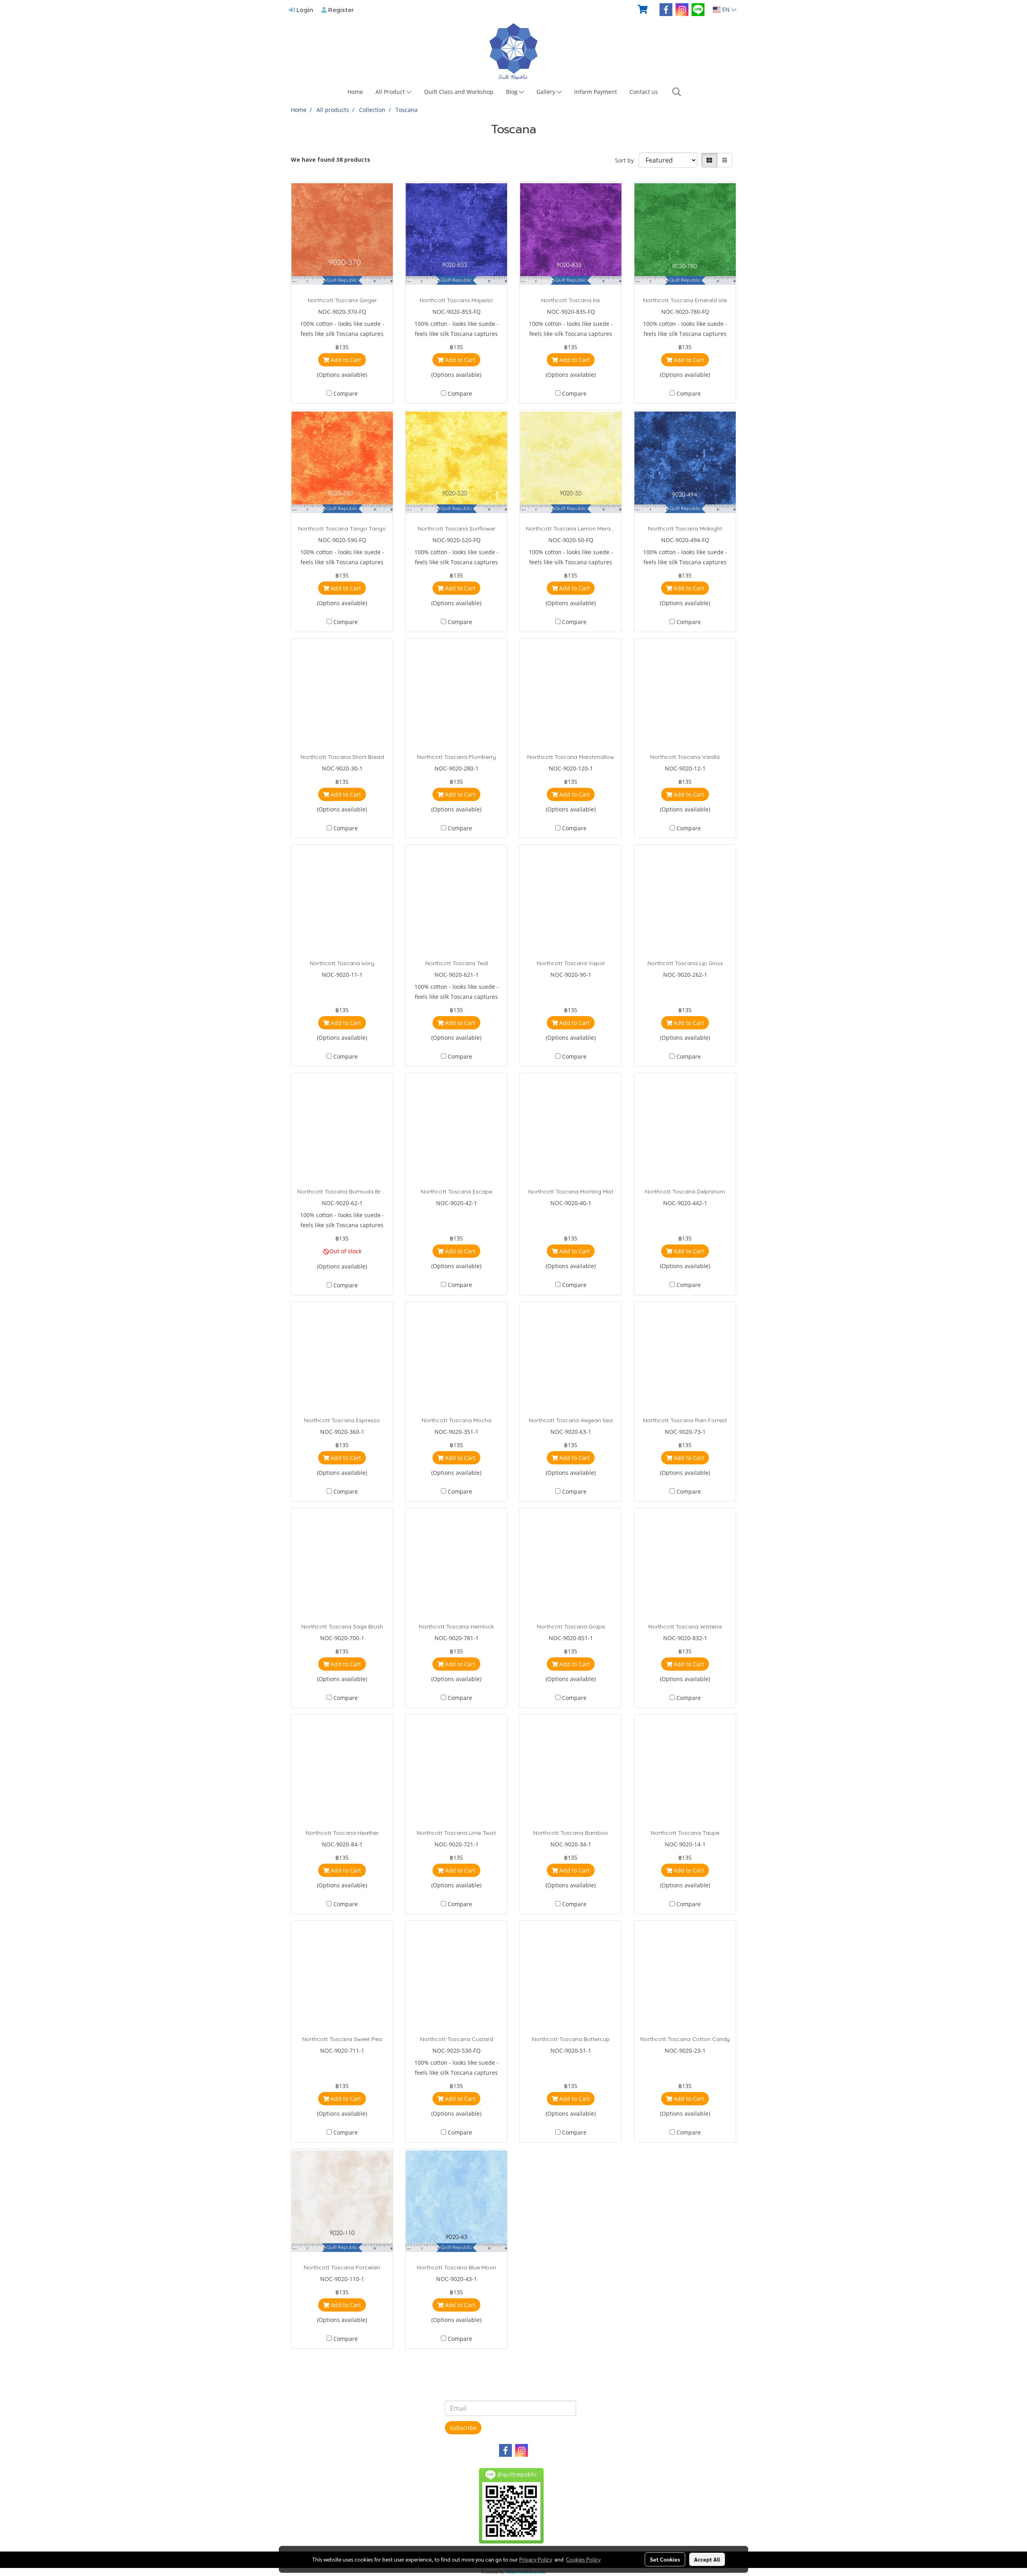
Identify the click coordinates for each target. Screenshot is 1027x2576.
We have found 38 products (331, 160)
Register (340, 10)
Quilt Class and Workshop (459, 92)
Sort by (627, 160)
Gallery (547, 92)
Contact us (644, 92)
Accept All (707, 2559)
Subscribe (463, 2428)
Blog (512, 92)
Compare (346, 393)
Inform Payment (596, 92)
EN (726, 9)
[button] (677, 92)
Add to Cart (345, 360)
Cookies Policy (583, 2559)
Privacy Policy (536, 2559)
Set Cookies (665, 2559)
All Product (391, 92)
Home (355, 92)
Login (304, 10)
